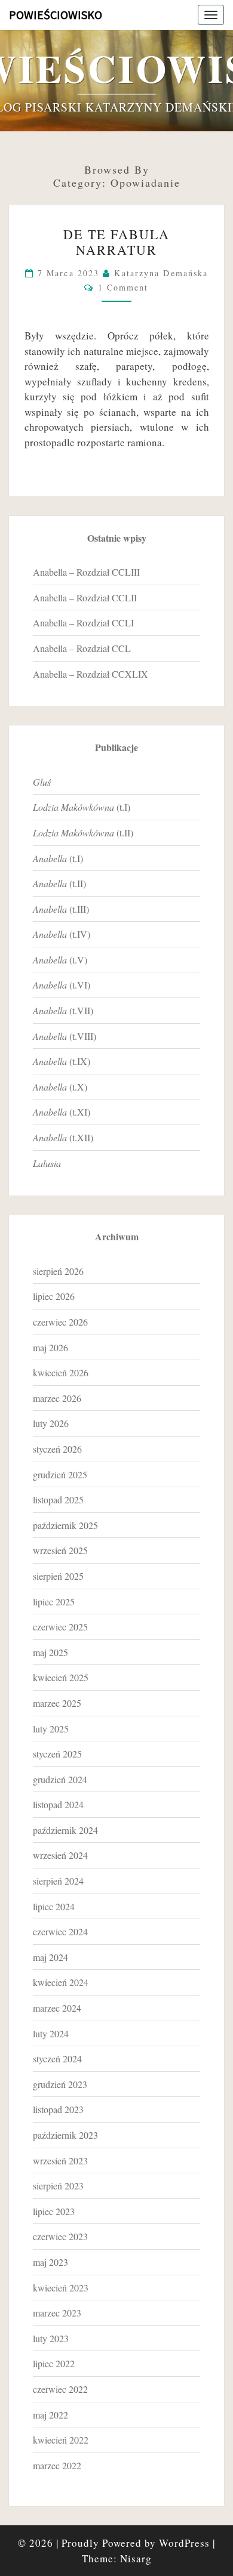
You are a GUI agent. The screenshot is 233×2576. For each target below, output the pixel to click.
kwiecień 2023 (61, 2288)
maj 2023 (50, 2262)
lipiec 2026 (54, 1296)
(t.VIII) (65, 1036)
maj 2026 (50, 1347)
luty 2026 (51, 1423)
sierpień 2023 (58, 2186)
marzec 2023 (57, 2313)
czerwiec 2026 (60, 1322)
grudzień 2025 (60, 1474)
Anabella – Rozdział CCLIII (86, 572)
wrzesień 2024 (60, 1855)
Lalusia (47, 1163)
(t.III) (61, 909)
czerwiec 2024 (60, 1931)
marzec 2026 (57, 1398)
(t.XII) (63, 1137)
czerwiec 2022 (60, 2389)
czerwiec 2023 (60, 2236)
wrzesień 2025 (60, 1550)
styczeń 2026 (57, 1449)
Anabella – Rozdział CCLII (85, 597)
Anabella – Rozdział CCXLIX (91, 674)
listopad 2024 (58, 1804)
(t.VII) (63, 1010)
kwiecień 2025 (61, 1677)
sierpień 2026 (58, 1271)
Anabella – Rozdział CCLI (83, 623)
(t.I (56, 858)
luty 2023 (51, 2338)
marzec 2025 (57, 1703)
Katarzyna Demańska (161, 273)
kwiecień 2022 (61, 2440)
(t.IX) (62, 1061)
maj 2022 (50, 2415)
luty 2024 (51, 2033)
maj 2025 (50, 1652)
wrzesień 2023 (60, 2160)
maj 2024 (50, 1957)
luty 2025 (51, 1729)
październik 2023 (65, 2135)
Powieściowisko (56, 15)
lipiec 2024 (54, 1906)
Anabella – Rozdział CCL (82, 648)
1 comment (123, 287)
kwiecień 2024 (61, 1982)
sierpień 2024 (58, 1881)
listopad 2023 (58, 2109)
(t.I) (82, 807)
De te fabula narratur (116, 242)
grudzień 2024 (60, 1779)
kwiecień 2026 (61, 1372)
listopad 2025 (58, 1499)
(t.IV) (62, 934)
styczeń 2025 (57, 1754)
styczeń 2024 (57, 2058)
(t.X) (60, 1087)
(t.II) (83, 833)
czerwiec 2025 (60, 1627)
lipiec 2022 (54, 2363)
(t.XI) (62, 1112)
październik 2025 (65, 1525)
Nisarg (136, 2558)
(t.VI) (62, 985)
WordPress (184, 2543)
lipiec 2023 (54, 2211)
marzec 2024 (57, 2008)
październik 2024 (65, 1830)
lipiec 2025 (54, 1601)
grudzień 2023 (60, 2084)
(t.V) (60, 960)
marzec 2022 (57, 2465)
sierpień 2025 (58, 1576)
